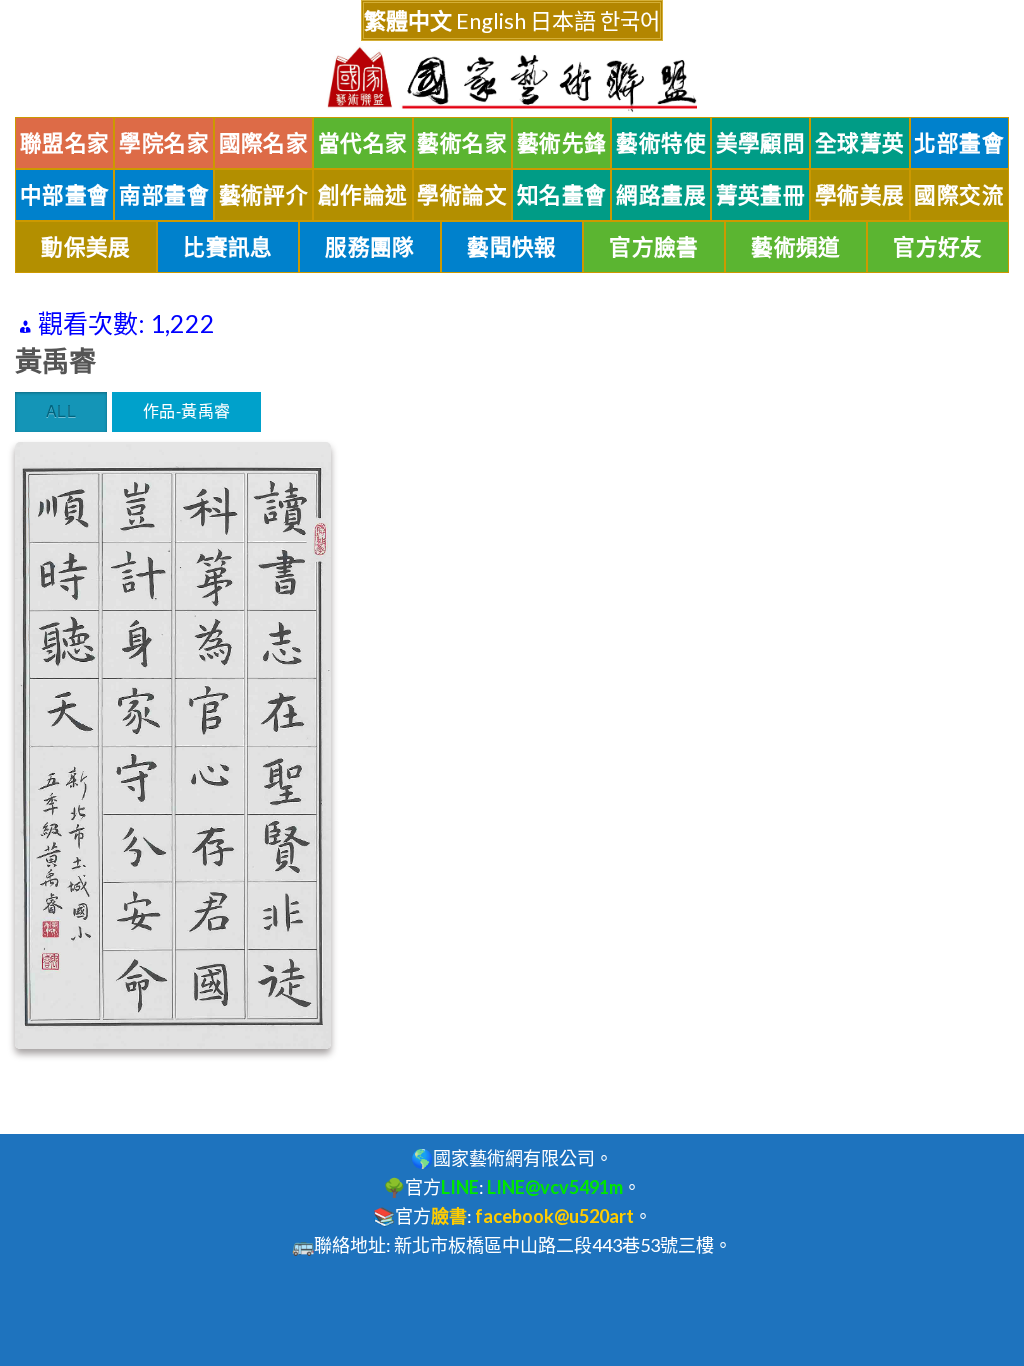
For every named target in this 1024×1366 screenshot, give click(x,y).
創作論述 (363, 195)
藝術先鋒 (562, 143)
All (61, 410)
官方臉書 (654, 247)
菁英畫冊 (761, 195)
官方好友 (938, 247)
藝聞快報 (512, 247)
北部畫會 (959, 143)
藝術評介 (264, 195)
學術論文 (462, 195)
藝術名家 (462, 143)
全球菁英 (860, 143)
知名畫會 (562, 195)
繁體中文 (408, 20)
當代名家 (363, 143)
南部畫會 (164, 195)
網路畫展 (661, 195)
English (491, 20)
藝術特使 (661, 143)
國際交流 (959, 195)
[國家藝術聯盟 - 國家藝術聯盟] (512, 79)
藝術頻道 (796, 247)
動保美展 (86, 247)
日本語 (563, 20)
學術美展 (860, 195)
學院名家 (164, 143)
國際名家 (264, 143)
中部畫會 (65, 195)
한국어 (630, 20)
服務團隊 (370, 247)
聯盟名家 (65, 143)
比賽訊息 (228, 247)
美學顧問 (761, 143)
